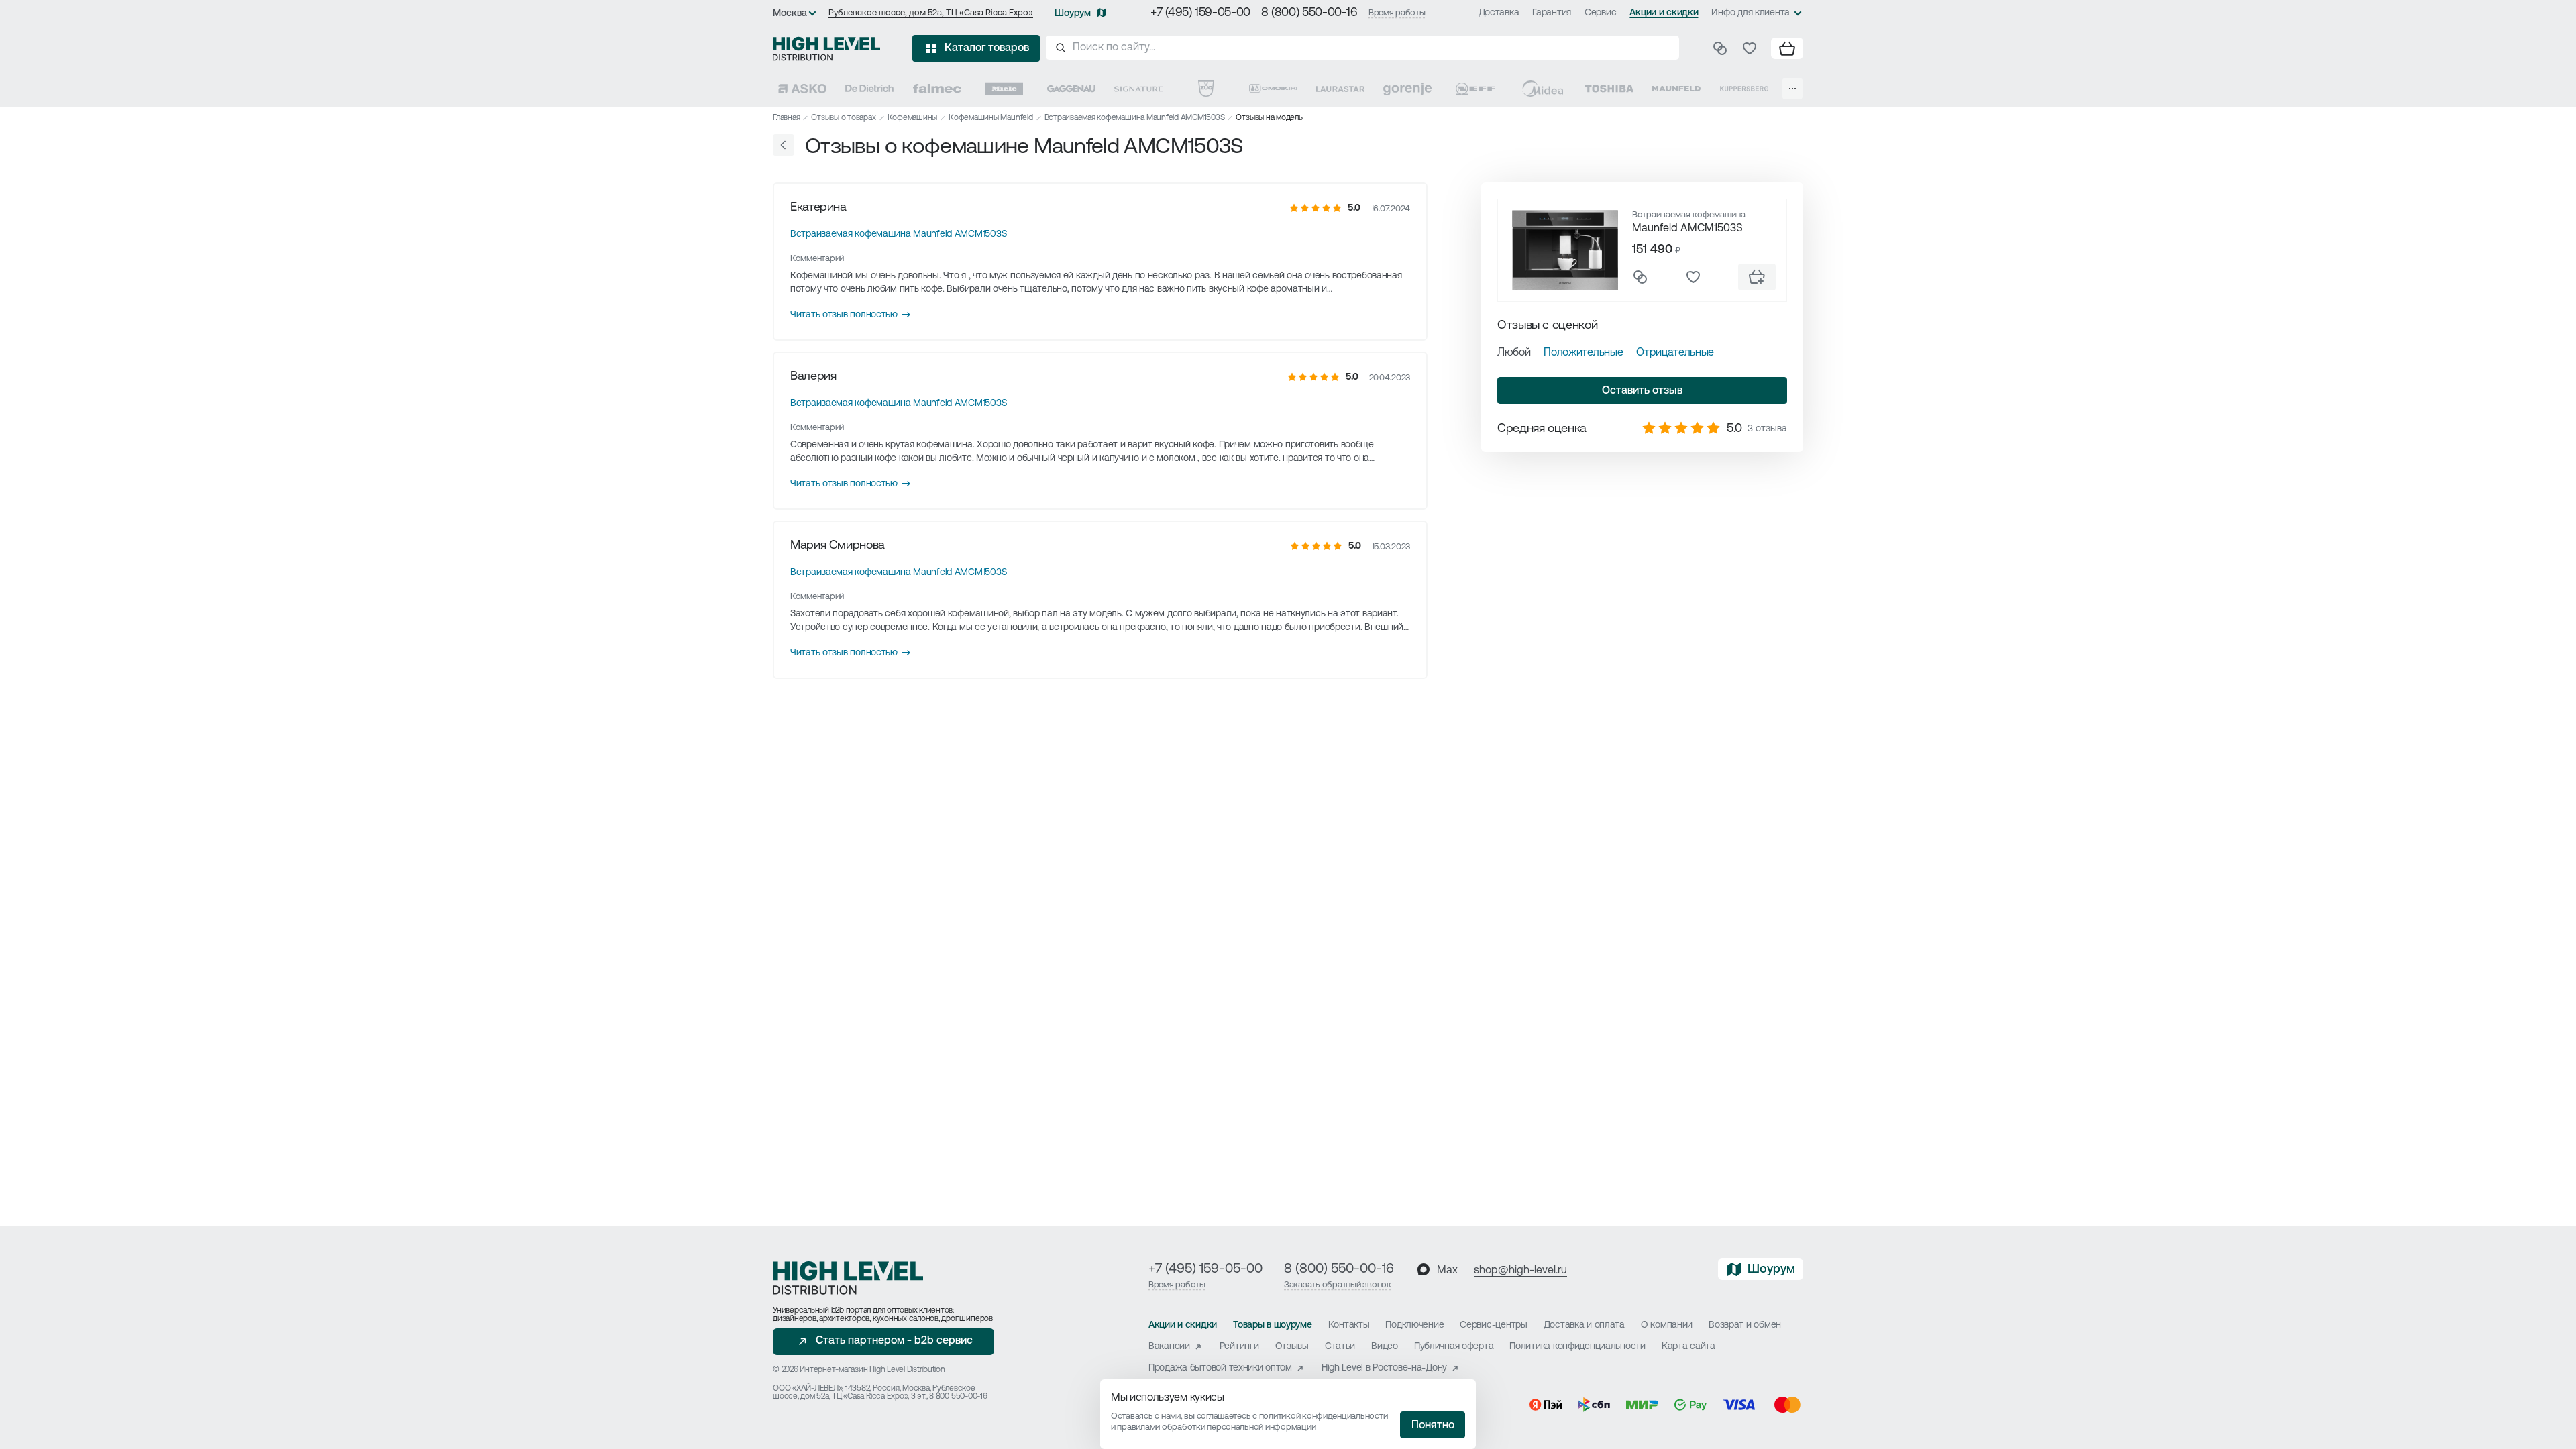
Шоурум (1073, 14)
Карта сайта (1688, 1347)
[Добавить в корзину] (1757, 277)
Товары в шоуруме (1273, 1325)
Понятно (1433, 1426)
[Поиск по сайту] (1362, 48)
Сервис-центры (1493, 1325)
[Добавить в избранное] (1693, 277)
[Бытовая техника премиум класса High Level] (826, 48)
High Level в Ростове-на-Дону (1384, 1368)
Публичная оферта (1454, 1347)
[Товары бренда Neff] (1475, 89)
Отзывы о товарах (843, 118)
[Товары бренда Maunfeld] (1676, 89)
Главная (786, 118)
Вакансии (1169, 1347)
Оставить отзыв (1642, 391)
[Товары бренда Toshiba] (1609, 89)
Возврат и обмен (1745, 1325)
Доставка (1499, 13)
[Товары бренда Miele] (1004, 89)
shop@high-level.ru (1520, 1271)
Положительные (1583, 353)
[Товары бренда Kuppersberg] (1744, 89)
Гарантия (1552, 13)
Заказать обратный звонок (1338, 1285)
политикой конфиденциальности (1324, 1416)
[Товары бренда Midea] (1542, 89)
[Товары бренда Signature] (1138, 89)
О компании (1667, 1325)
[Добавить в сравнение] (1640, 277)
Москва (790, 14)
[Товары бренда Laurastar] (1340, 89)
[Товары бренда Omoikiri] (1273, 89)
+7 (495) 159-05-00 (1200, 13)
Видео (1385, 1347)
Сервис (1600, 13)
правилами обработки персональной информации (1216, 1427)
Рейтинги (1239, 1347)
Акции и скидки (1664, 13)
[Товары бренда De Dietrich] (869, 89)
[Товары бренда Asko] (802, 89)
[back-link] (784, 145)
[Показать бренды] (1792, 89)
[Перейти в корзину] (1787, 48)
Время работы (1397, 13)
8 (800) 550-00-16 (1309, 13)
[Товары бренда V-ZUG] (1206, 89)
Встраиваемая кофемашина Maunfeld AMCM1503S (1135, 118)
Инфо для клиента (1751, 13)
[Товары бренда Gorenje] (1407, 89)
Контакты (1349, 1325)
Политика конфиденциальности (1577, 1347)
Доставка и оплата (1584, 1325)
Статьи (1340, 1347)
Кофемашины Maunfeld (990, 118)
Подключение (1414, 1325)
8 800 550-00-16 (958, 1397)
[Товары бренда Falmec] (937, 89)
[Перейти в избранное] (1750, 48)
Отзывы (1292, 1347)
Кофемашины (913, 118)
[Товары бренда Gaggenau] (1071, 89)
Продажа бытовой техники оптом (1220, 1368)
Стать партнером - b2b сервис (894, 1341)
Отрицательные (1675, 353)
